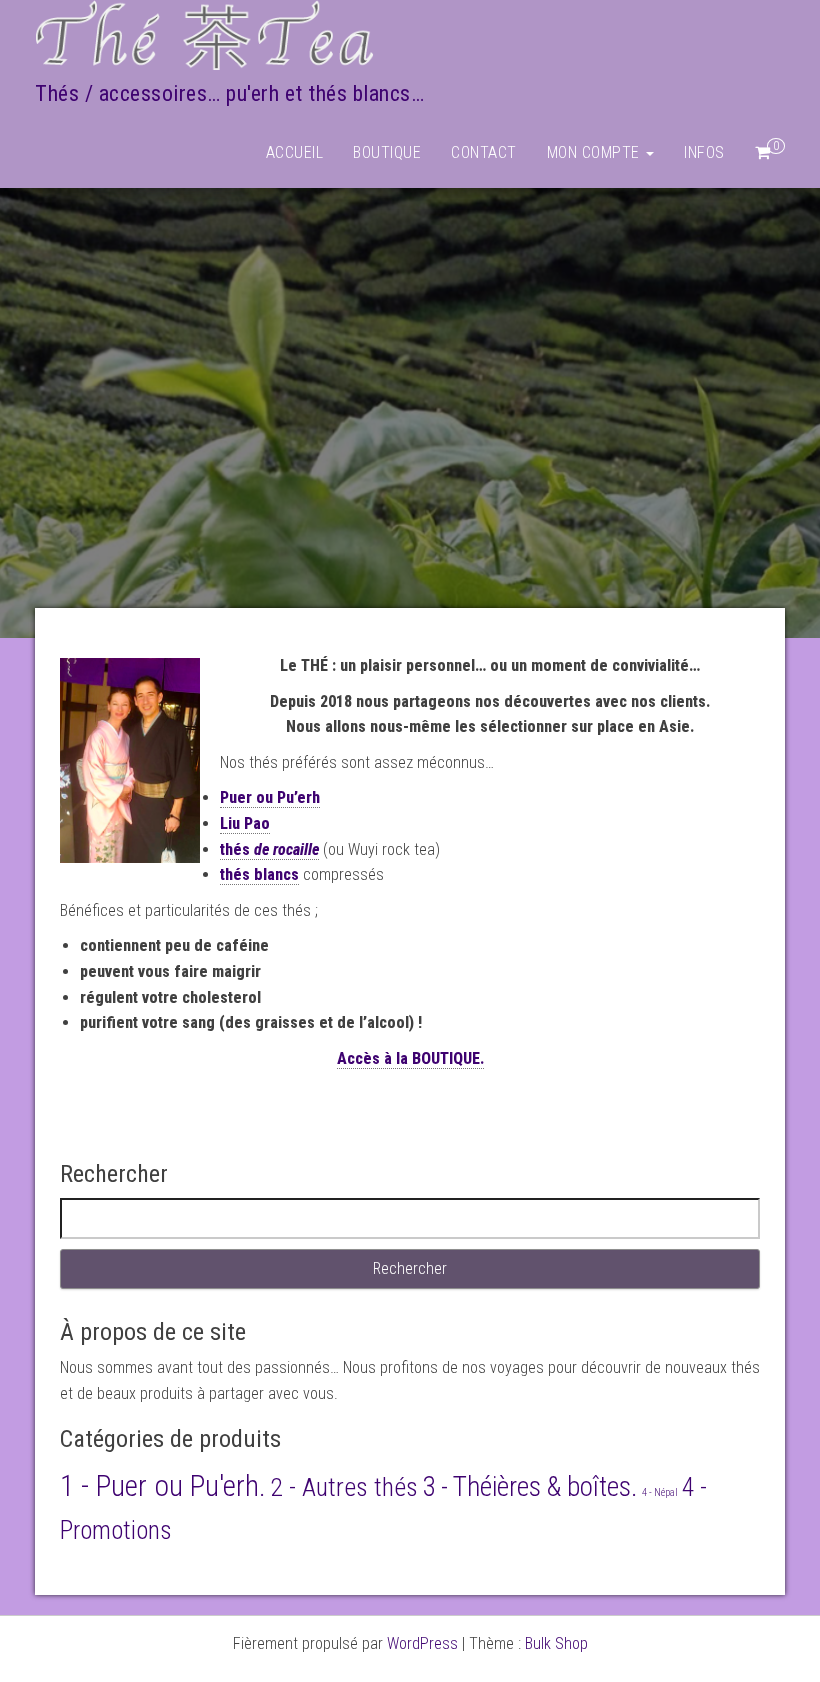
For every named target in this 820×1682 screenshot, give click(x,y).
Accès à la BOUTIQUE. (410, 1058)
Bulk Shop (556, 1643)
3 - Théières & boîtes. (530, 1486)
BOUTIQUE (387, 152)
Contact (484, 152)
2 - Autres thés (344, 1487)
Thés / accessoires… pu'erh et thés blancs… (229, 93)
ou (270, 797)
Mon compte (596, 152)
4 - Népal (660, 1492)
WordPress (422, 1643)
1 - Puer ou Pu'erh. (163, 1486)
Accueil (295, 152)
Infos (704, 152)
